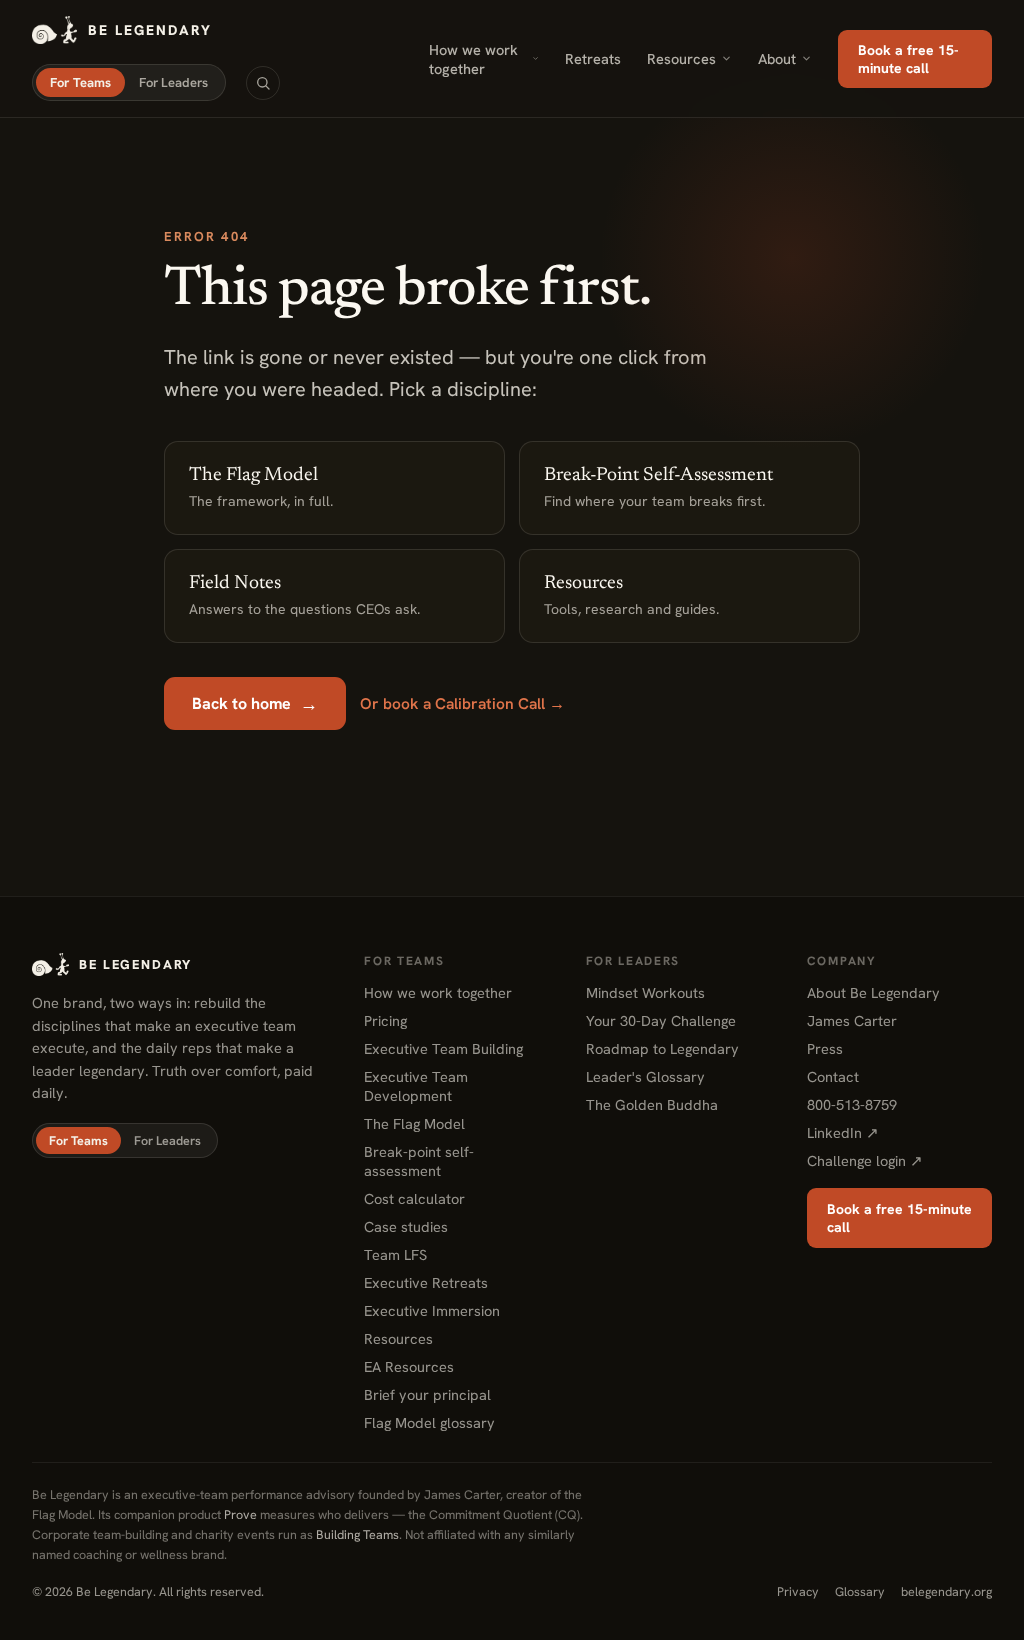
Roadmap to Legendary (662, 1048)
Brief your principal (427, 1394)
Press (825, 1048)
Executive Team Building (443, 1048)
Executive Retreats (426, 1282)
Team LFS (395, 1254)
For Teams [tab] (80, 82)
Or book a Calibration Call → (462, 703)
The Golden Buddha (652, 1104)
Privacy (798, 1591)
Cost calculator (414, 1198)
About (777, 58)
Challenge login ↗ (865, 1160)
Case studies (406, 1226)
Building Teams (357, 1534)
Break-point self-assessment (419, 1161)
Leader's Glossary (645, 1076)
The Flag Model (414, 1123)
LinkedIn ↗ (843, 1132)
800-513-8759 (852, 1104)
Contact (833, 1076)
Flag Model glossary (429, 1422)
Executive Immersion (432, 1310)
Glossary (860, 1591)
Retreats (593, 58)
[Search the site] (263, 83)
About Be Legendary (873, 992)
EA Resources (409, 1366)
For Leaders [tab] (173, 82)
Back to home (255, 703)
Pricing (385, 1020)
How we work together (473, 59)
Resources (681, 58)
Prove (240, 1514)
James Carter (852, 1020)
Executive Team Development (416, 1086)
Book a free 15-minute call (908, 59)
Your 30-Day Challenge (661, 1020)
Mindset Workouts (645, 992)
